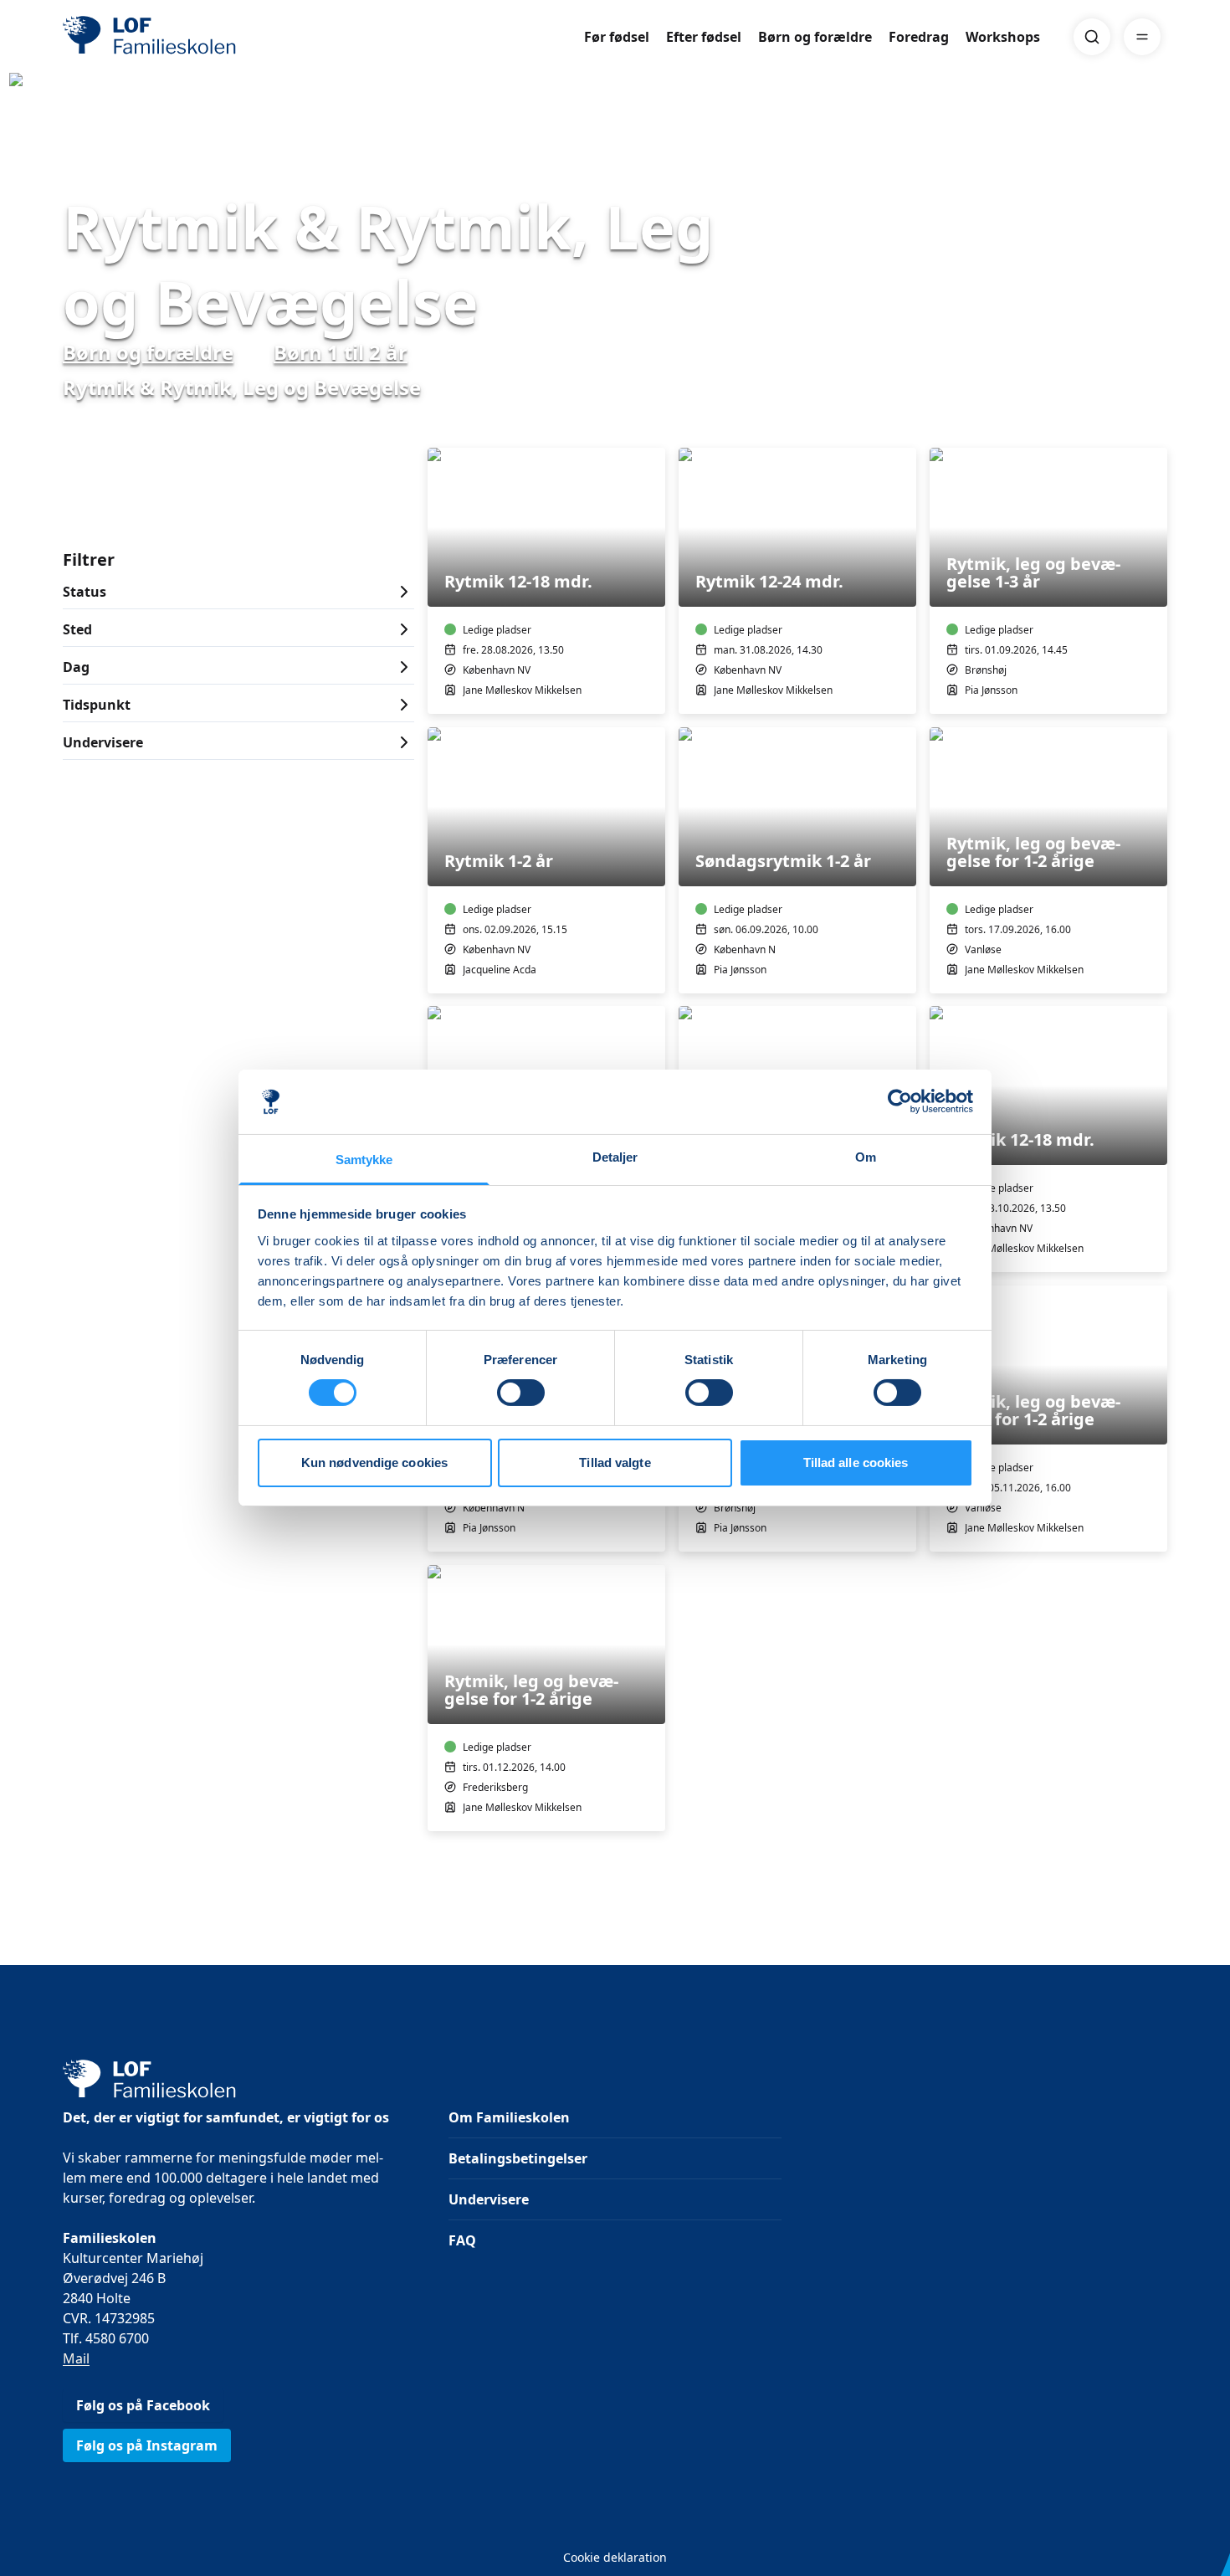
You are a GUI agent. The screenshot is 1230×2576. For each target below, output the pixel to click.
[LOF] (185, 37)
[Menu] (1142, 37)
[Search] (1092, 37)
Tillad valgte (615, 1462)
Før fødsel (617, 37)
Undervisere (489, 2199)
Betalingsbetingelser (518, 2158)
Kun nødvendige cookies (374, 1462)
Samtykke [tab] (364, 1160)
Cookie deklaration (615, 2557)
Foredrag (919, 37)
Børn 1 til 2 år (341, 352)
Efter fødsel (704, 37)
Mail (76, 2358)
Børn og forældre (815, 37)
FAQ (462, 2240)
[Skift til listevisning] (1157, 424)
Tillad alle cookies (856, 1462)
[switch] (521, 1393)
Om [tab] (866, 1157)
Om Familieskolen (509, 2117)
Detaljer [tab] (615, 1157)
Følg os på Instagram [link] (147, 2445)
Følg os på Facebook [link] (143, 2405)
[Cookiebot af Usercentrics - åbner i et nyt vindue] (900, 1101)
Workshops (1003, 37)
